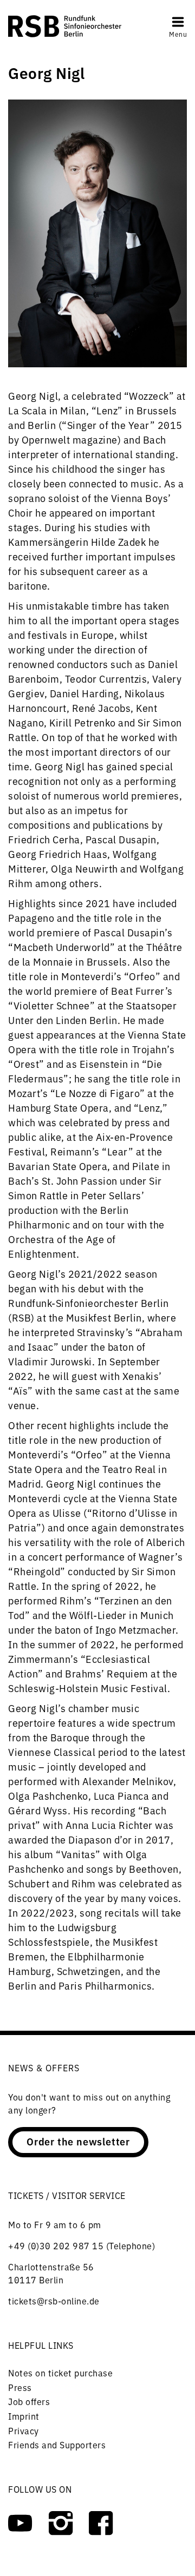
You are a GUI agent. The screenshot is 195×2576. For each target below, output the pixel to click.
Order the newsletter (78, 2141)
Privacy (24, 2430)
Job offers (29, 2401)
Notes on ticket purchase (60, 2373)
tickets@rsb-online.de (54, 2301)
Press (20, 2387)
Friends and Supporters (57, 2445)
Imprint (24, 2416)
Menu (178, 34)
